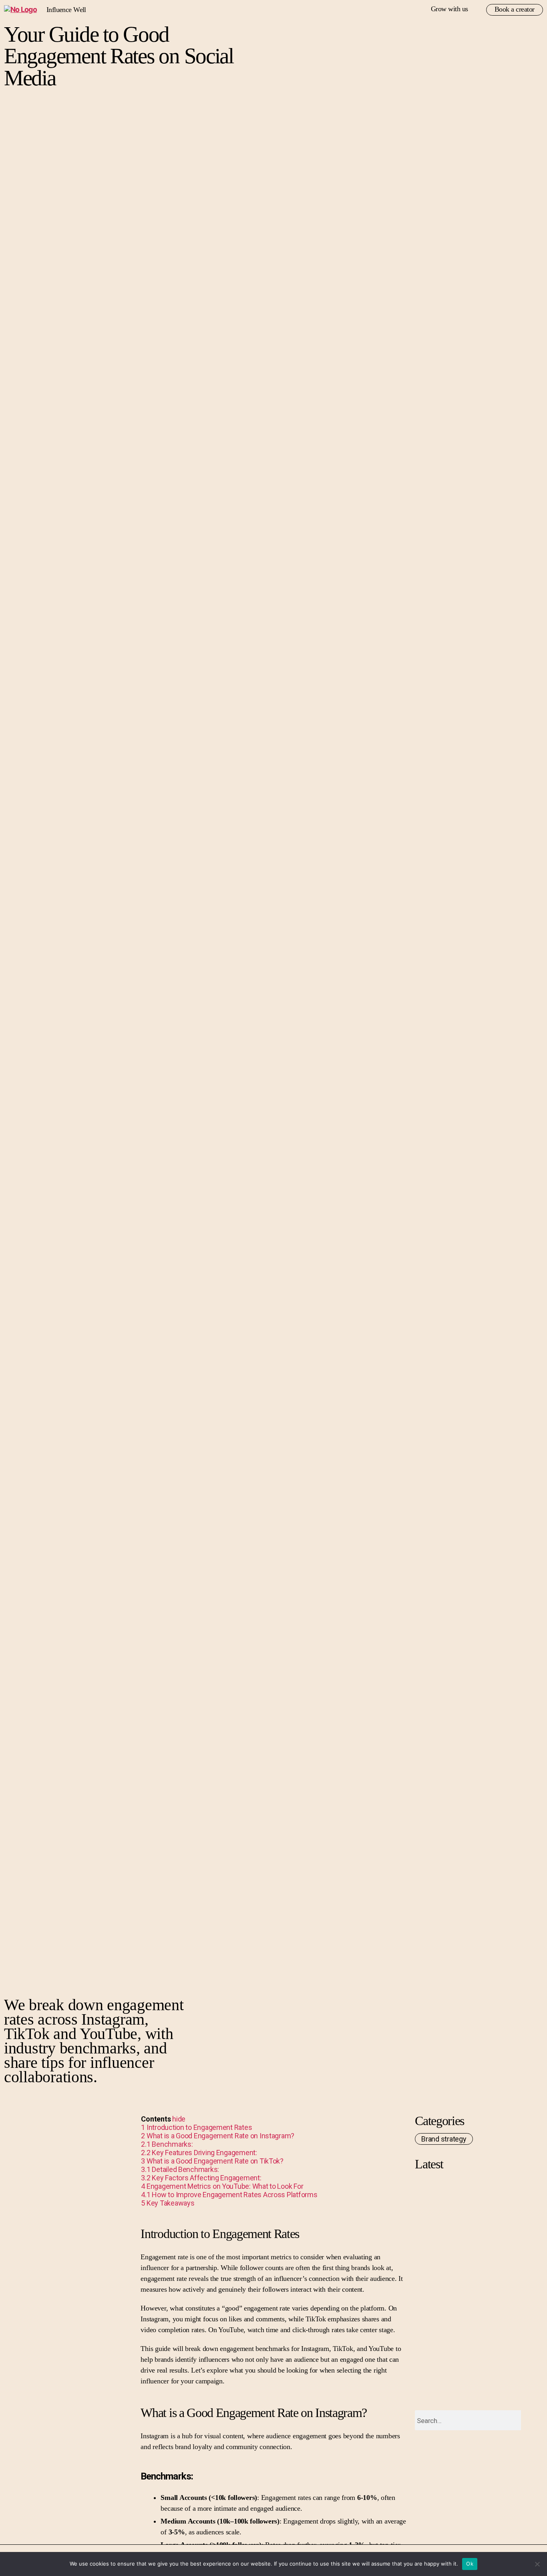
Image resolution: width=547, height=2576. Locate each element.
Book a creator (515, 9)
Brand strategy (444, 2139)
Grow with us (449, 9)
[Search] (531, 2420)
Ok (470, 2564)
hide (179, 2119)
